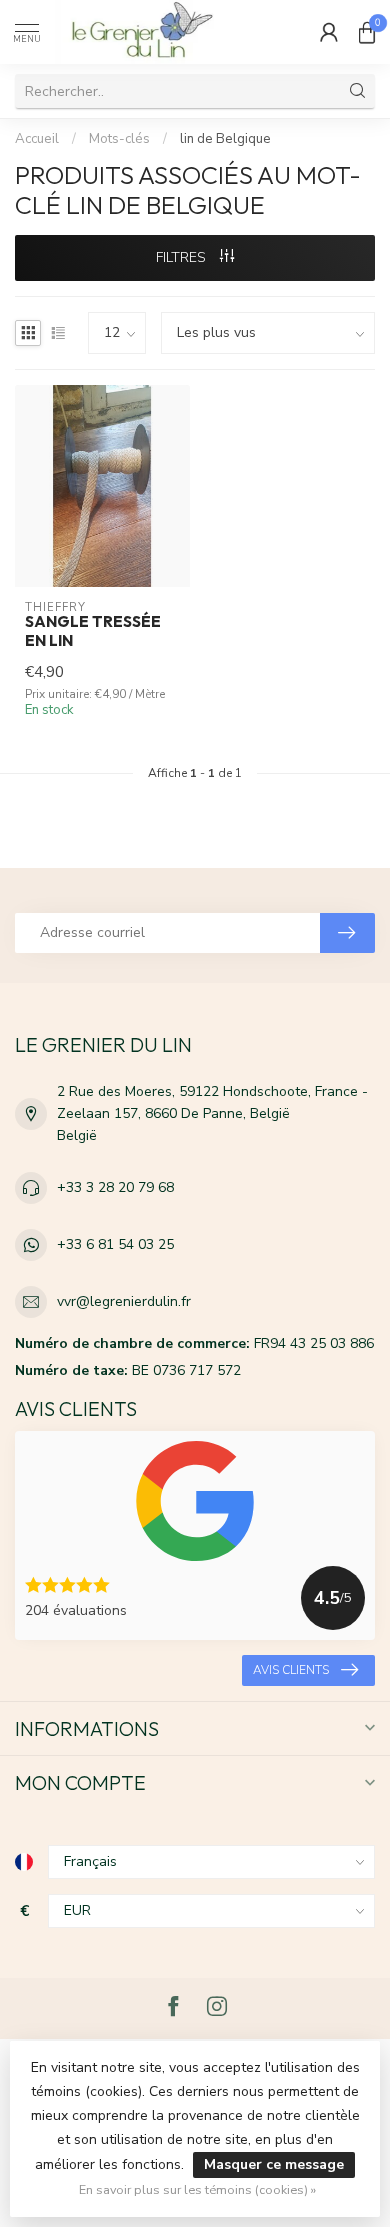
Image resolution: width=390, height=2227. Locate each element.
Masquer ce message (274, 2164)
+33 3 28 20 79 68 (115, 1187)
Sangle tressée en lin (93, 631)
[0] (367, 32)
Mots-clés (119, 139)
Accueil (37, 139)
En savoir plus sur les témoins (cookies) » (197, 2189)
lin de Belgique (225, 139)
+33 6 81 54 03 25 (115, 1244)
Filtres (183, 257)
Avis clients (291, 1670)
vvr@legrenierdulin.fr (124, 1301)
